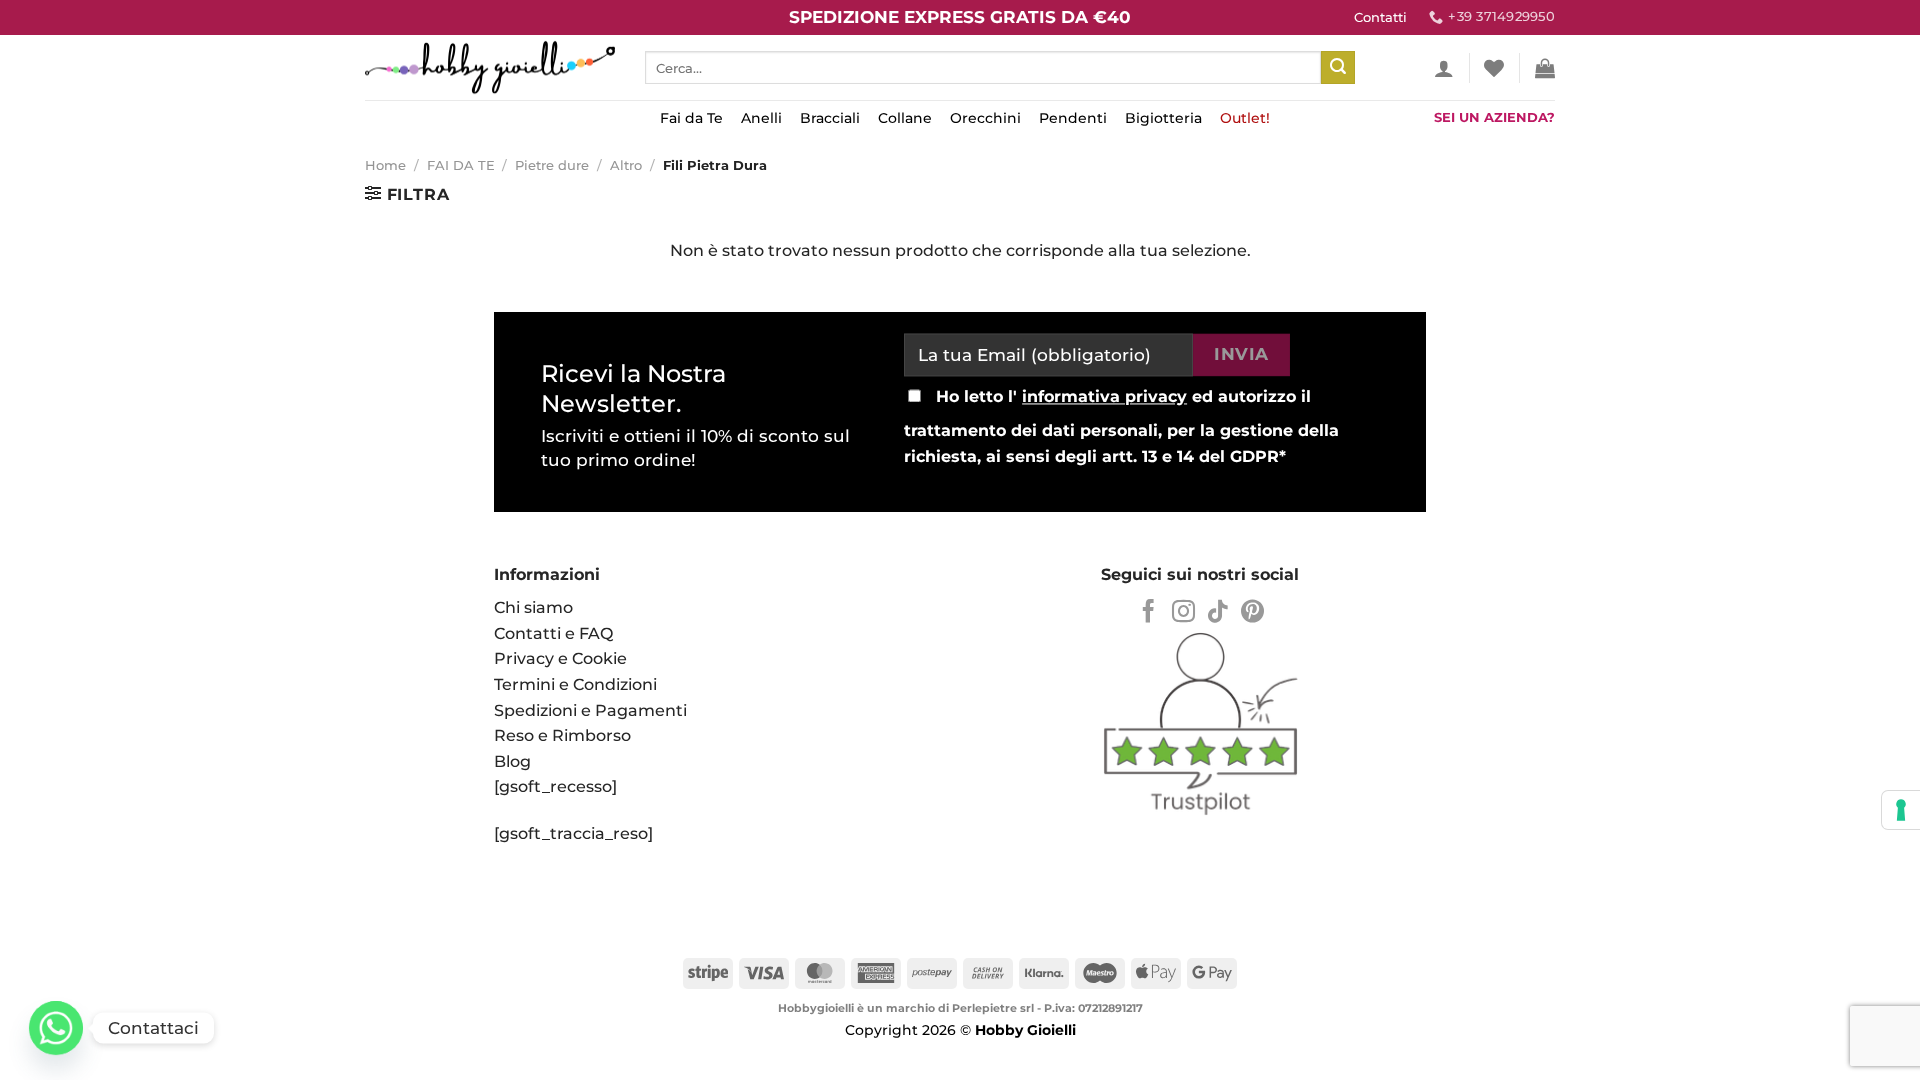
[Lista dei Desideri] (1494, 68)
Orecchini (985, 118)
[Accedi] (1444, 68)
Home (385, 165)
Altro (626, 165)
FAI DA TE (461, 165)
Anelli (761, 118)
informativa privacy (1104, 397)
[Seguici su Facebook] (1148, 613)
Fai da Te (691, 118)
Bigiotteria (1163, 118)
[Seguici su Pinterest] (1252, 613)
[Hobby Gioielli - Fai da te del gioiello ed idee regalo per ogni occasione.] (490, 67)
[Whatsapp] (56, 1028)
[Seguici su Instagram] (1183, 613)
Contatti (1380, 17)
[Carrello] (1545, 68)
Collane (905, 118)
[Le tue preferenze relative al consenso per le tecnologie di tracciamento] (1901, 810)
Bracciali (830, 118)
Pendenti (1073, 118)
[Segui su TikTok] (1217, 613)
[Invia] (1338, 68)
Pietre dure (552, 165)
